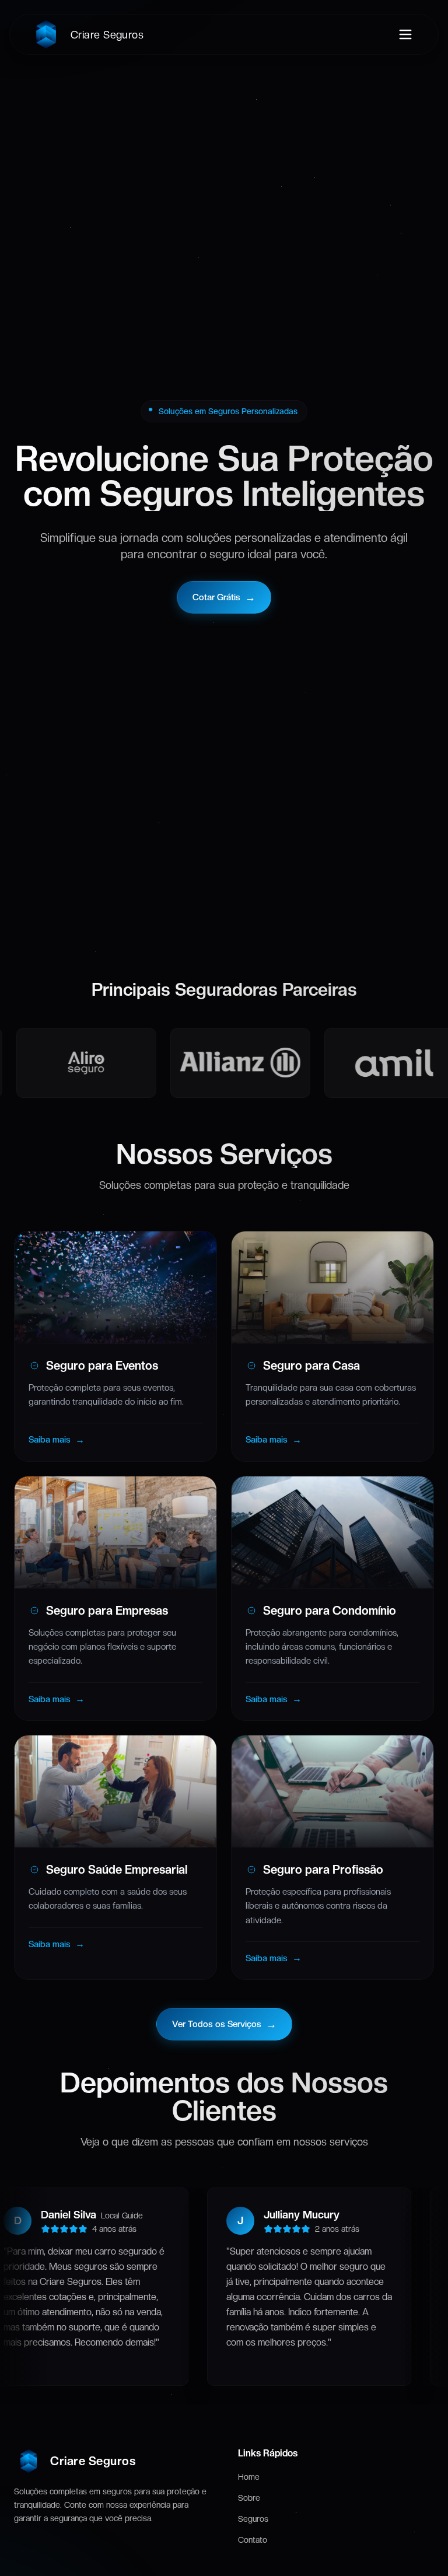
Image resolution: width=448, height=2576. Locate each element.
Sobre (249, 2498)
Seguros (253, 2519)
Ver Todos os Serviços (224, 2024)
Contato (253, 2540)
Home (249, 2477)
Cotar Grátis (224, 597)
